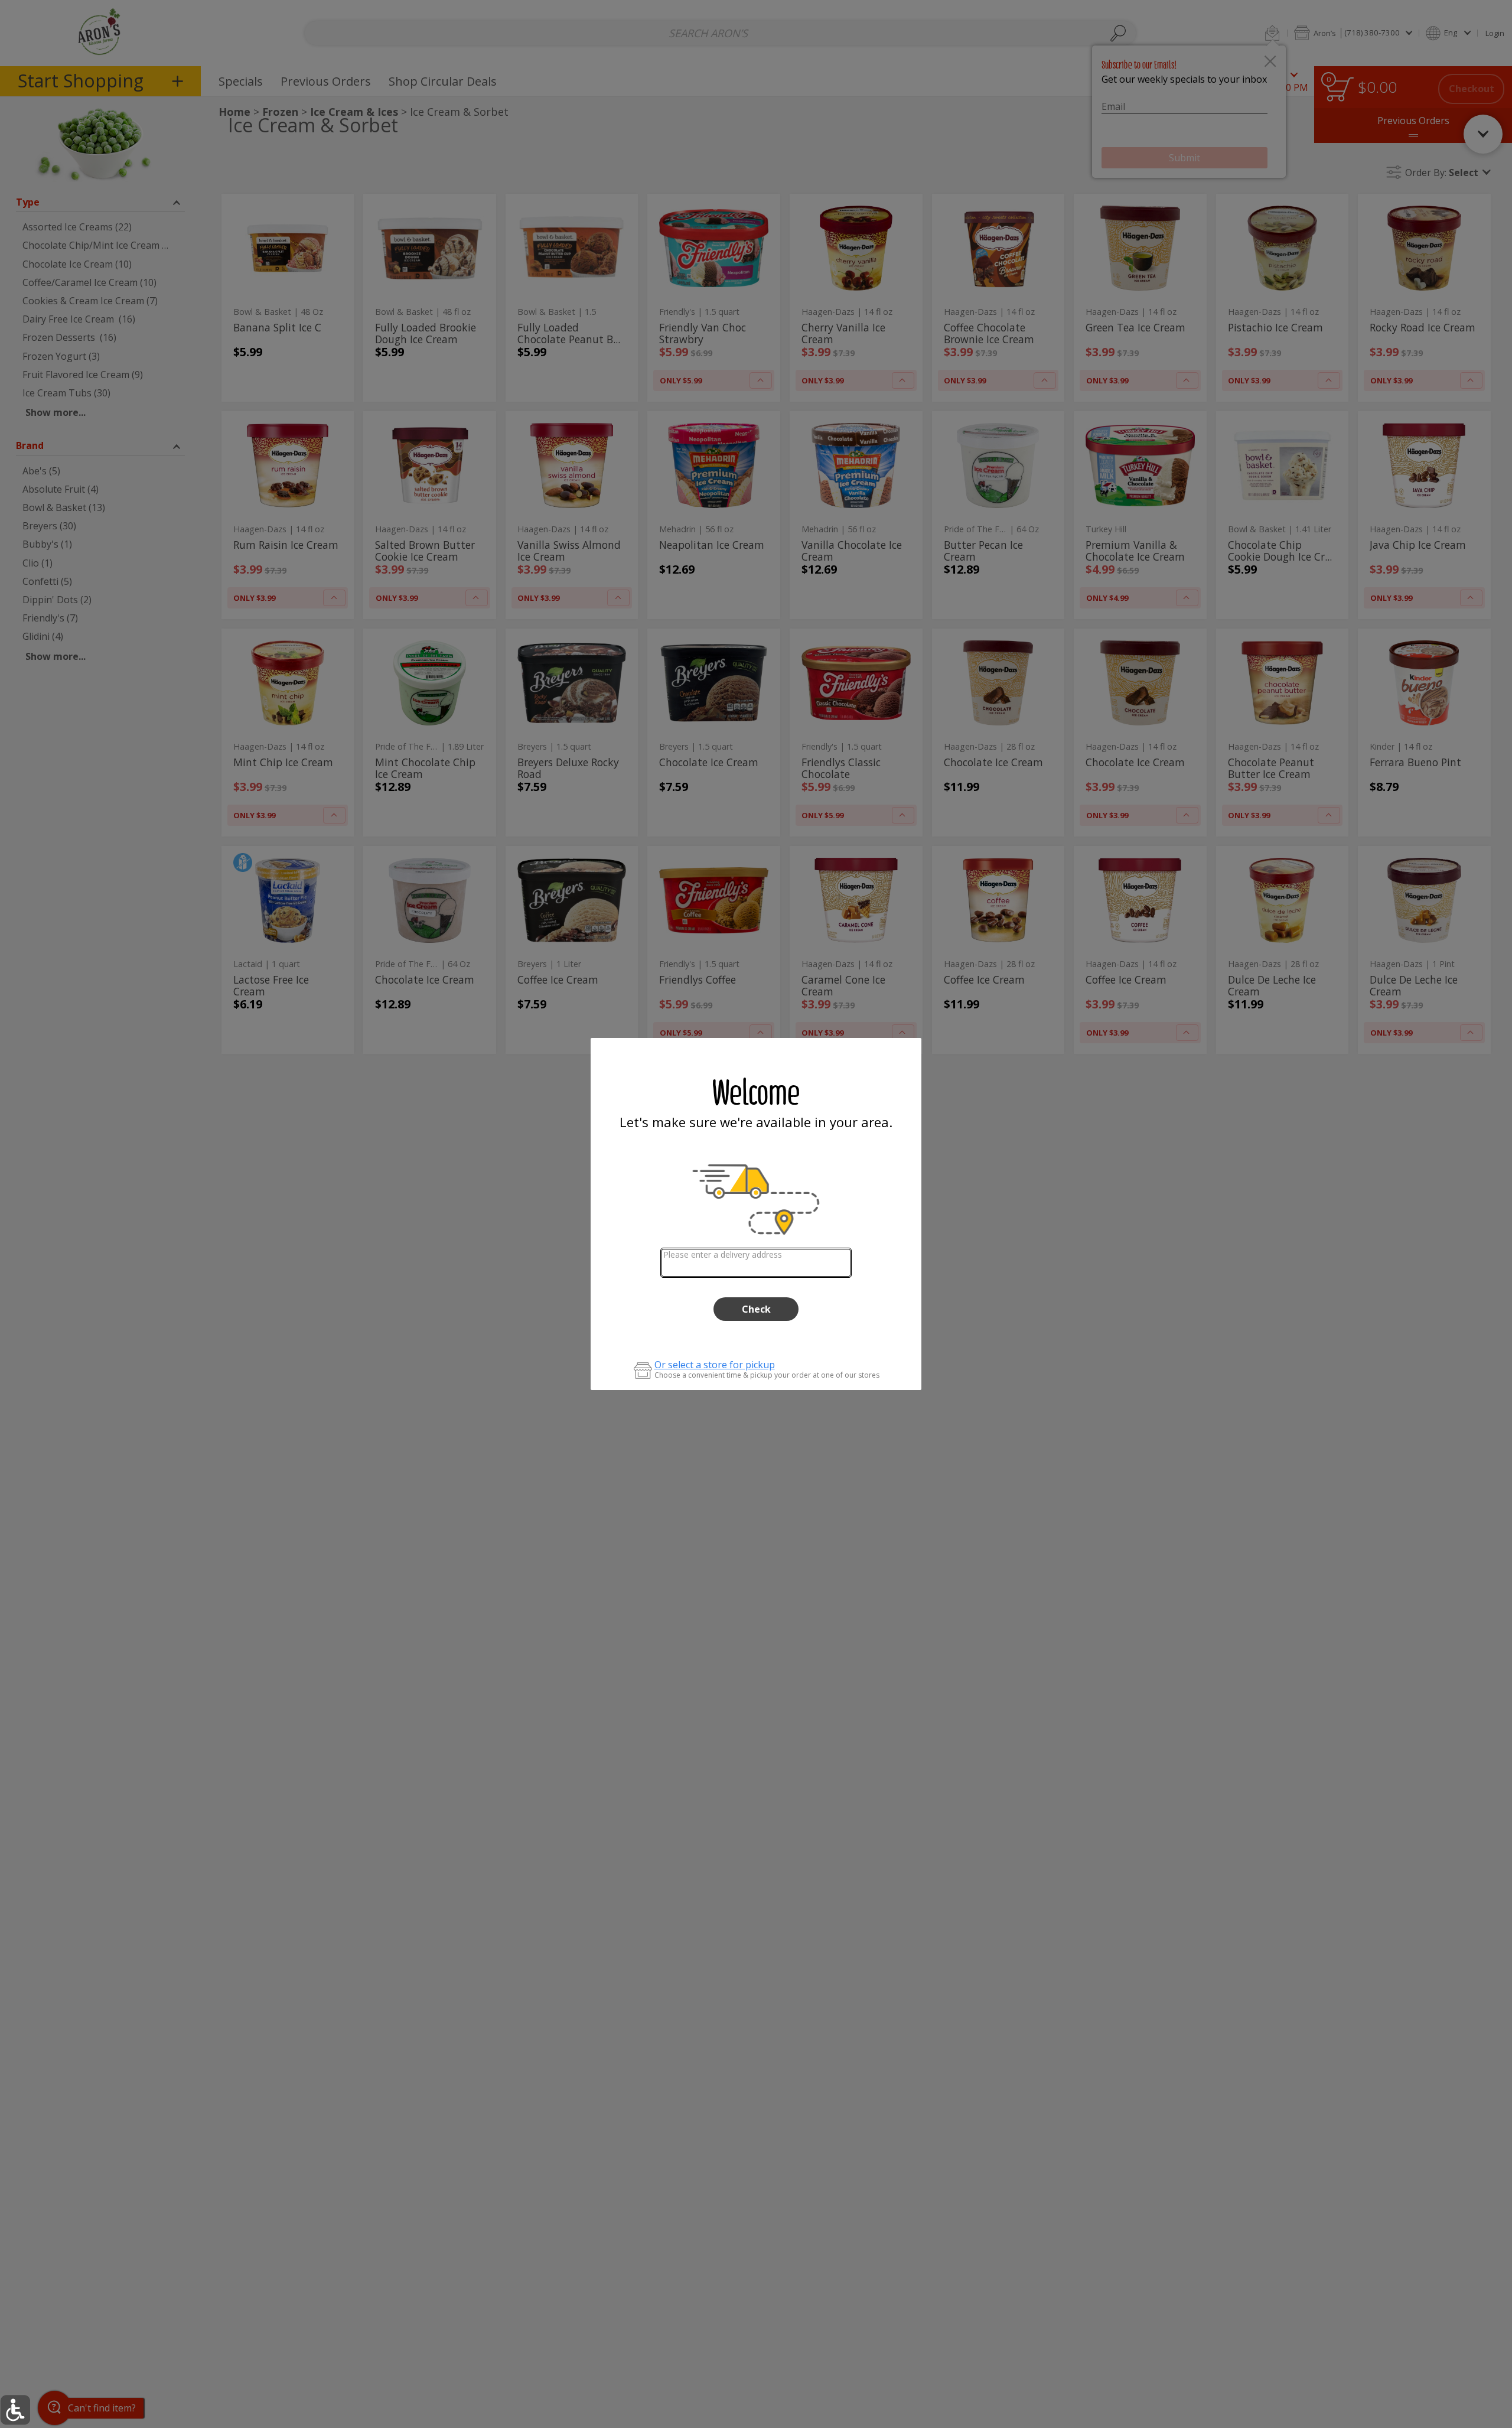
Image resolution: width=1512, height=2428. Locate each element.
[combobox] (756, 1263)
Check (756, 1309)
